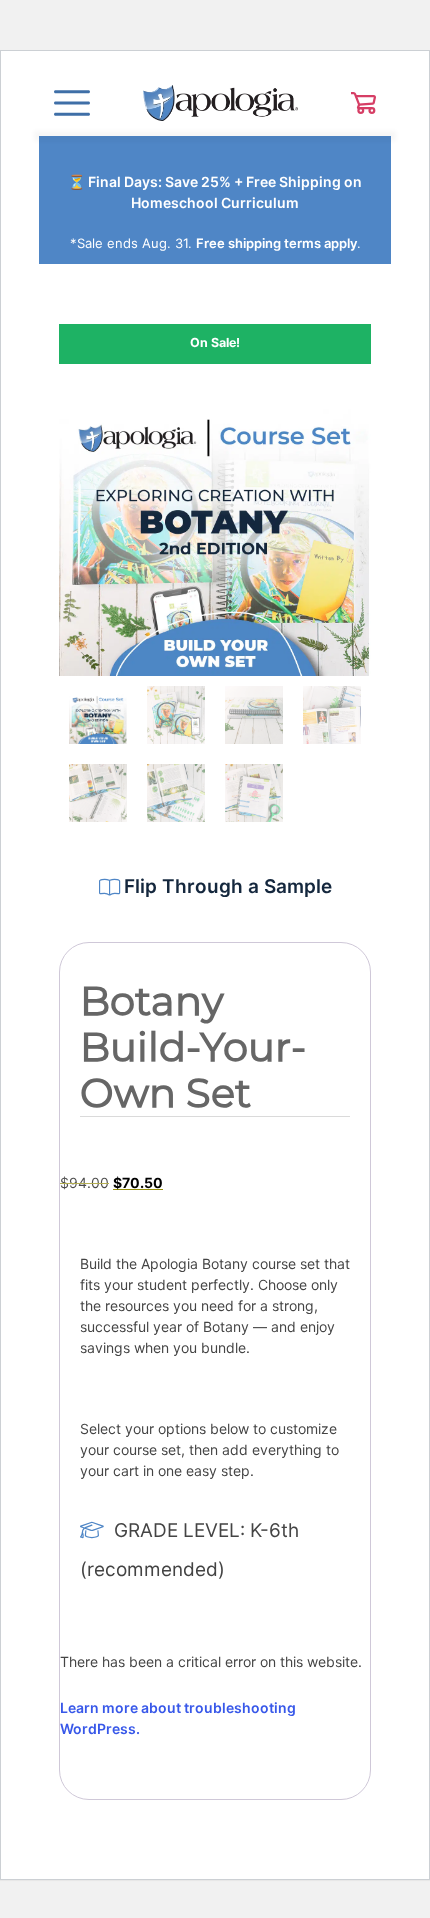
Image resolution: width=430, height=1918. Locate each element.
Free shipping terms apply (276, 243)
